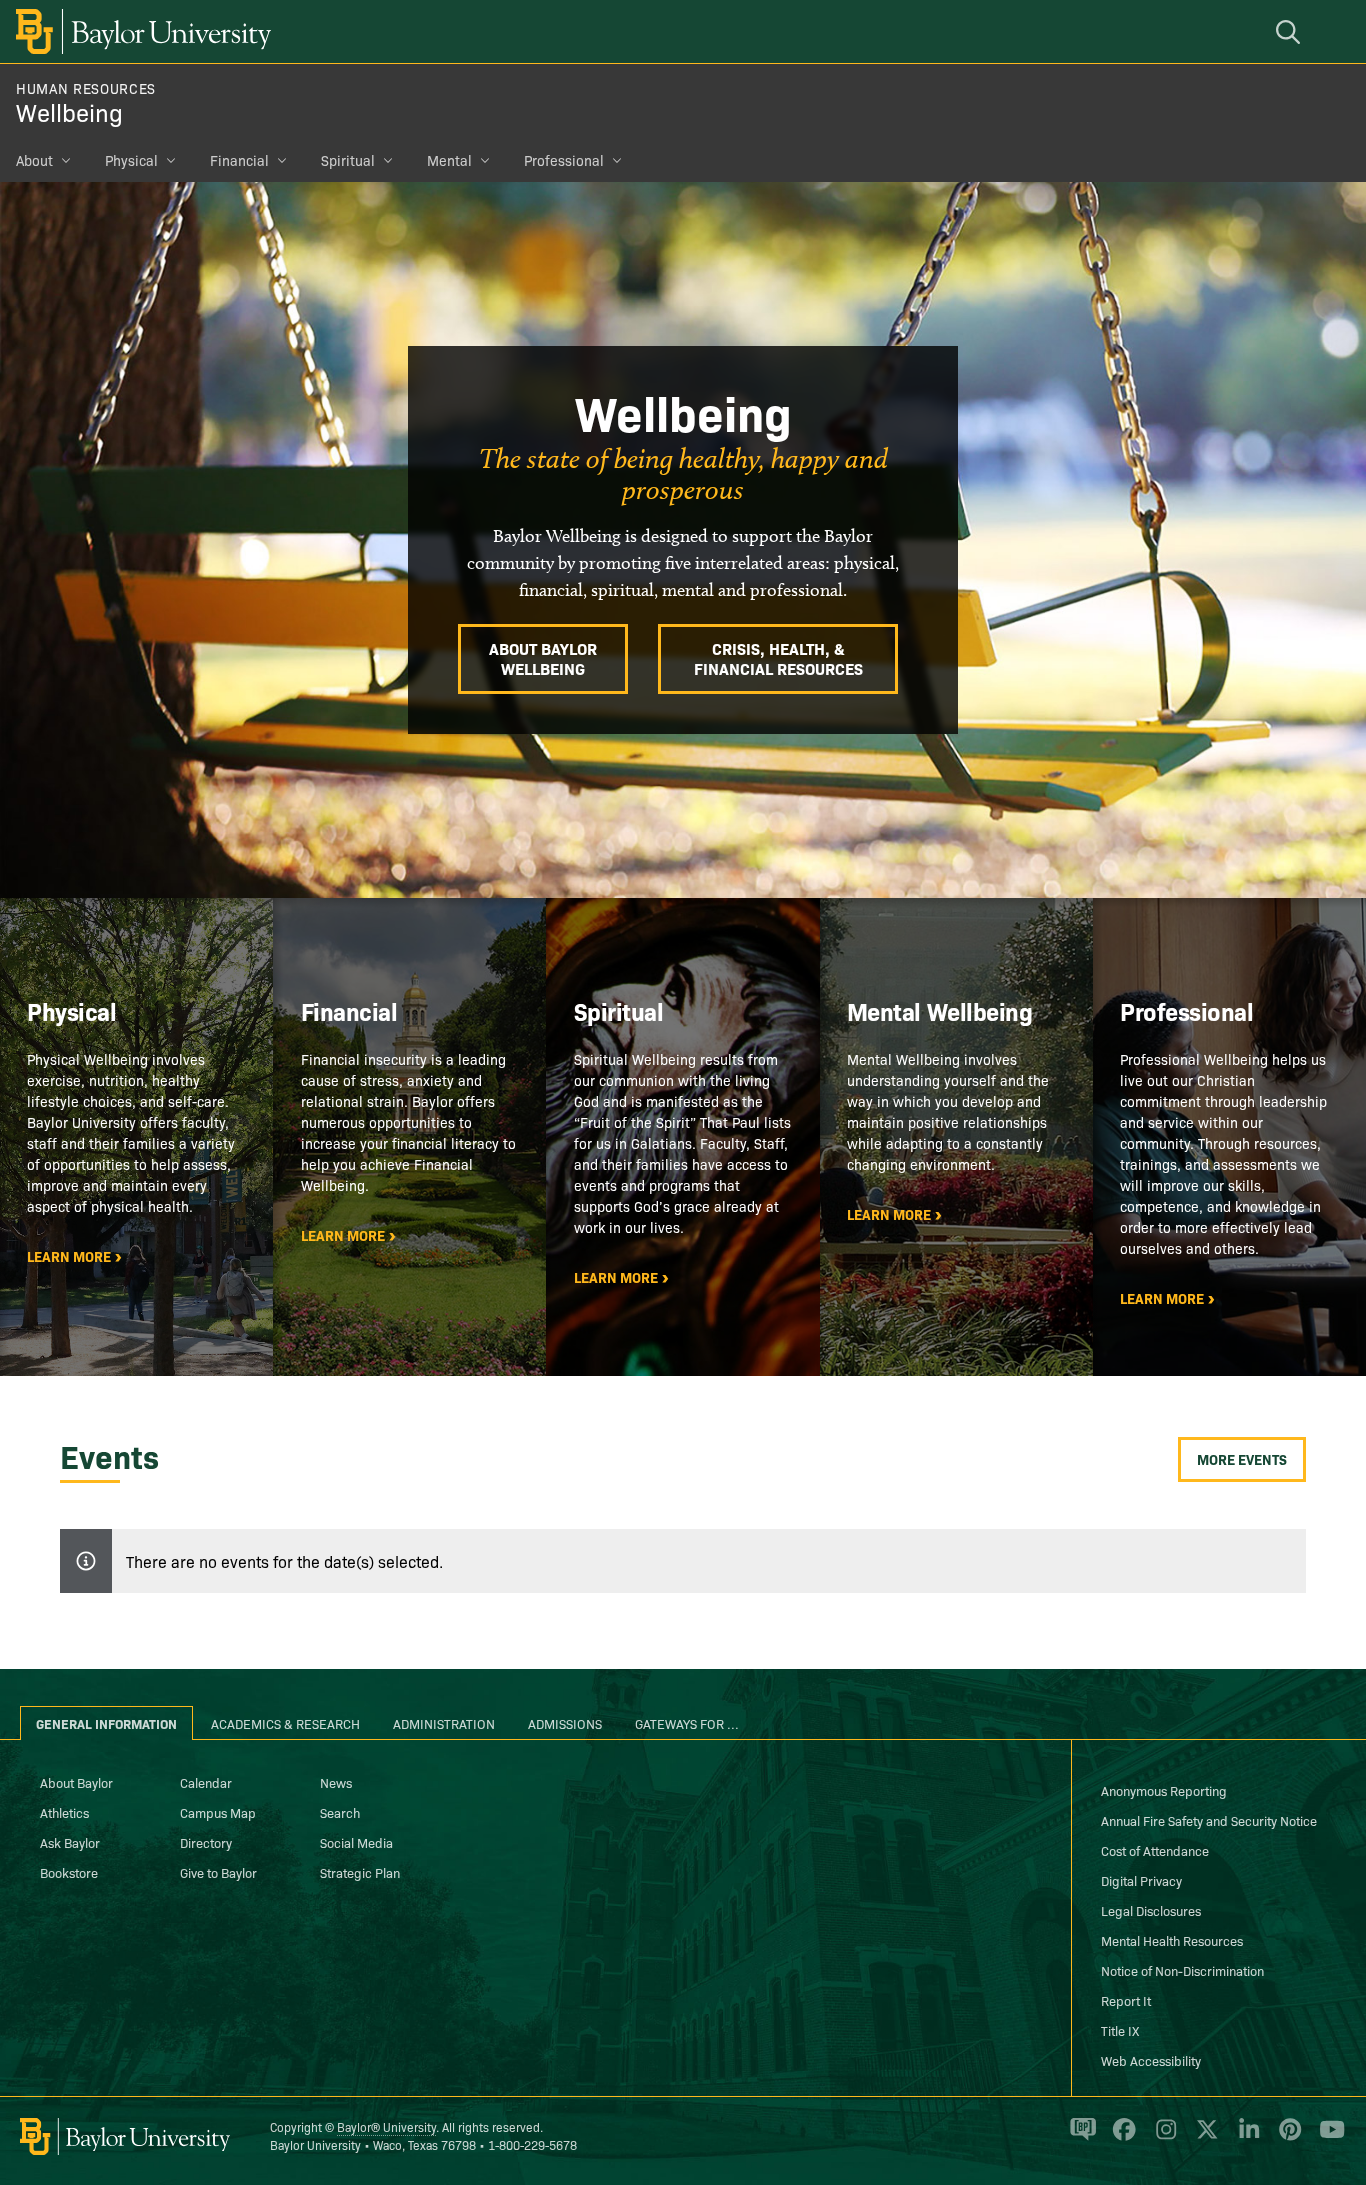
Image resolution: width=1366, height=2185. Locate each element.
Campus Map (218, 1812)
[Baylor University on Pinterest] (1286, 2138)
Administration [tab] (444, 1723)
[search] (1291, 31)
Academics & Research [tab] (285, 1723)
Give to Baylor (218, 1872)
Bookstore (69, 1872)
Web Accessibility (1151, 2060)
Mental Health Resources (1172, 1940)
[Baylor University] (140, 31)
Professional (564, 160)
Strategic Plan (360, 1872)
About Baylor (76, 1782)
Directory (206, 1842)
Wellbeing (69, 111)
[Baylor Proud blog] (1079, 2138)
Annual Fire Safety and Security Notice (1209, 1820)
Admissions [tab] (565, 1723)
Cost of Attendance (1155, 1850)
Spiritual (348, 160)
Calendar (206, 1782)
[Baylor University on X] (1203, 2138)
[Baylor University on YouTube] (1327, 2138)
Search (340, 1812)
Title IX (1120, 2030)
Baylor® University (386, 2126)
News (336, 1782)
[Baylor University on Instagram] (1162, 2138)
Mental (449, 160)
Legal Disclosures (1151, 1910)
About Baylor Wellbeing (543, 657)
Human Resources (86, 88)
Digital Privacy (1141, 1880)
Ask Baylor (70, 1842)
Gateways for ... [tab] (687, 1723)
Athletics (64, 1812)
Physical (131, 160)
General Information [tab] (106, 1723)
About (34, 160)
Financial (239, 160)
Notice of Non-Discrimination (1182, 1970)
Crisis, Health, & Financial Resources (778, 657)
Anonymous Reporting (1164, 1790)
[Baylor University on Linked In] (1245, 2138)
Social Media (356, 1842)
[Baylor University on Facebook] (1120, 2138)
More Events (1242, 1459)
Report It (1126, 2000)
